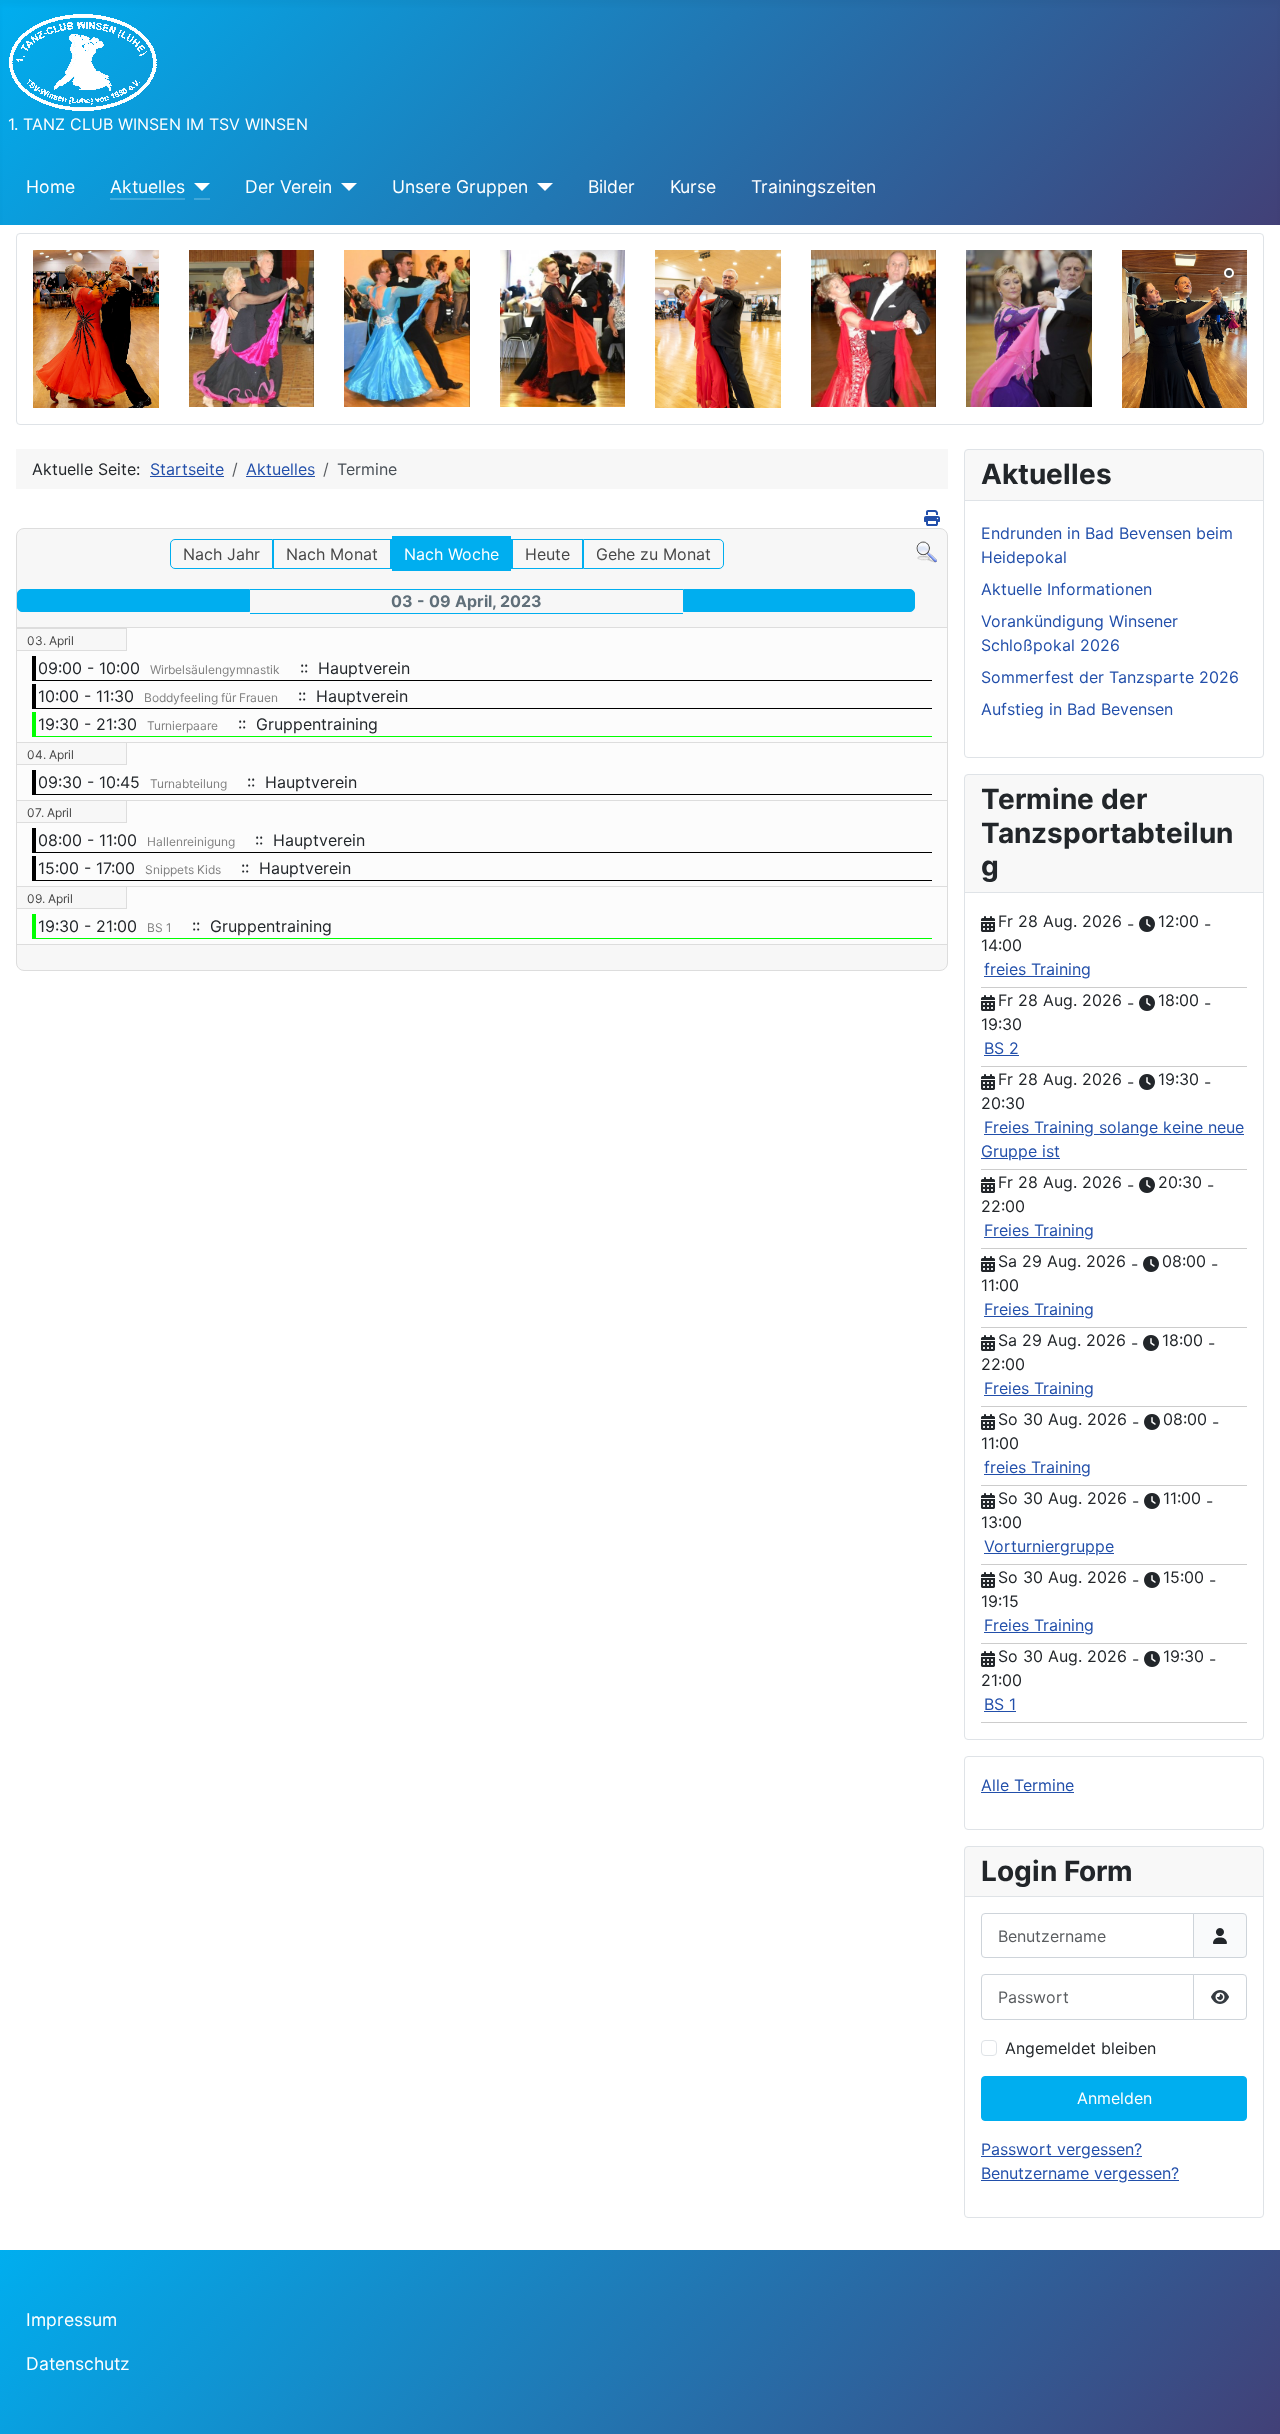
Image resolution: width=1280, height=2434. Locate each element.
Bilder (611, 186)
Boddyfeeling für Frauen (211, 697)
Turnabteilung (188, 783)
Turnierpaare (182, 725)
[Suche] (926, 551)
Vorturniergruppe (1049, 1546)
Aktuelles (147, 186)
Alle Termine (1027, 1785)
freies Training (1037, 969)
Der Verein (288, 186)
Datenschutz (78, 2363)
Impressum (71, 2319)
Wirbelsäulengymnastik (215, 669)
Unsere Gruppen (460, 186)
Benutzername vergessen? (1080, 2173)
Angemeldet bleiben (1080, 2048)
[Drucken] (933, 518)
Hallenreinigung (191, 841)
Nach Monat (332, 554)
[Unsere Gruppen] (540, 187)
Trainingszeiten (813, 186)
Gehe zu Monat (653, 554)
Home (50, 186)
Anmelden (1114, 2098)
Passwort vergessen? (1061, 2149)
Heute (547, 554)
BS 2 (1001, 1048)
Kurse (693, 186)
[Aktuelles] (197, 187)
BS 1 (159, 927)
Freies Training (1039, 1230)
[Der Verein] (344, 187)
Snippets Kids (183, 869)
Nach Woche (451, 554)
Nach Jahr (221, 554)
